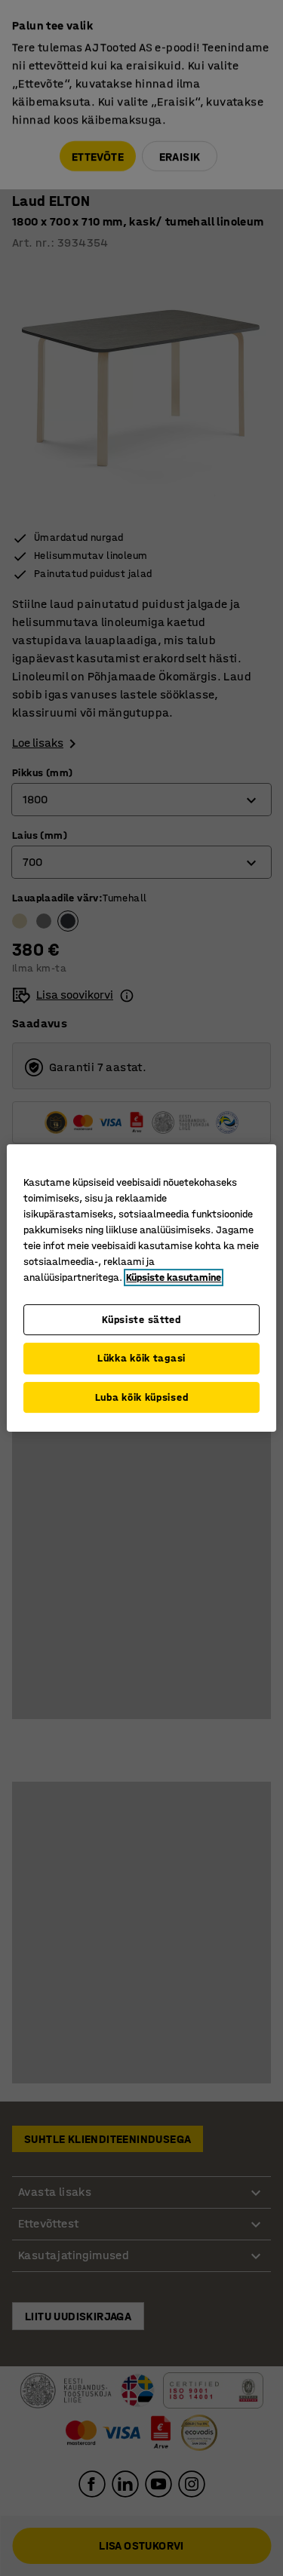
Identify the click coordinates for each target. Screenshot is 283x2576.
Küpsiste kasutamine (174, 1277)
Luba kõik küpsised (142, 1397)
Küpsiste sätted (141, 1320)
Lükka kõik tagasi (141, 1358)
